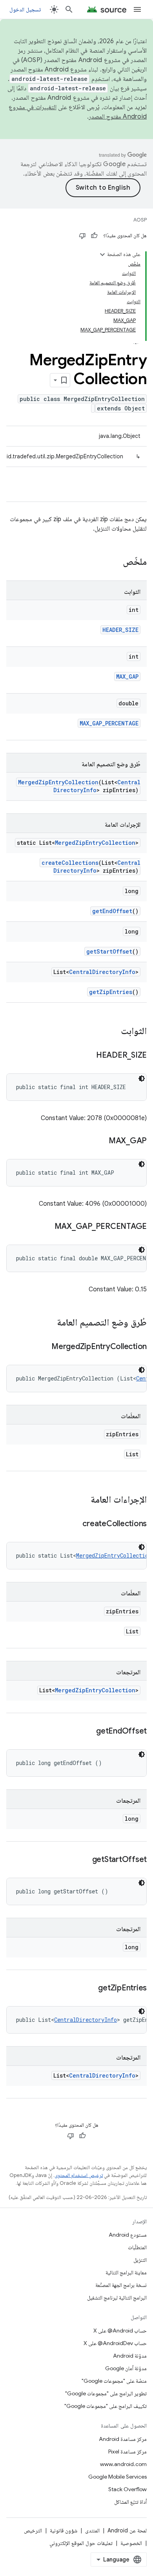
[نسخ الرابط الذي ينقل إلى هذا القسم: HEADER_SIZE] (88, 1056)
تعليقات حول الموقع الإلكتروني (81, 2543)
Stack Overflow (127, 2489)
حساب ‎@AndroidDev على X (115, 2343)
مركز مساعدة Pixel (127, 2452)
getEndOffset (112, 911)
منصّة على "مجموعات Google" (114, 2381)
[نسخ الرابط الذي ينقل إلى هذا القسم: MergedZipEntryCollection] (44, 1347)
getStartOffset (109, 951)
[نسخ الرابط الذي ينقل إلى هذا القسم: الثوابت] (113, 1032)
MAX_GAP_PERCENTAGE (109, 723)
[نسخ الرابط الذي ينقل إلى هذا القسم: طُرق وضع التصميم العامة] (49, 1323)
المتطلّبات (137, 2247)
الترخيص (33, 2530)
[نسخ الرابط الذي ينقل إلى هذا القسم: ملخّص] (115, 562)
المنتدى (92, 2530)
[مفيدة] (94, 236)
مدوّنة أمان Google (126, 2368)
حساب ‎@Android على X (120, 2331)
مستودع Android (128, 2235)
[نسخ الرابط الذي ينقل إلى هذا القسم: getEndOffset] (88, 1732)
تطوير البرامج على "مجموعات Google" (106, 2393)
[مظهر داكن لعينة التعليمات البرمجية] (142, 1078)
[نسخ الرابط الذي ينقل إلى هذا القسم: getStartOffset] (84, 1860)
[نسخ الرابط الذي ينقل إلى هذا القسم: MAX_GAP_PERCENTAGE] (47, 1227)
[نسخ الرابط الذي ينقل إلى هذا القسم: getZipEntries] (90, 1988)
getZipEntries (111, 992)
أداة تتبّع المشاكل (130, 2502)
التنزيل (140, 2260)
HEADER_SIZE (120, 630)
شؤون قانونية (64, 2530)
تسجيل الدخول (25, 9)
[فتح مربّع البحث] (69, 9)
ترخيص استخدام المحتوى (79, 2175)
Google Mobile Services (117, 2477)
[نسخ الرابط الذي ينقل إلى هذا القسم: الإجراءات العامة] (83, 1500)
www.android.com (123, 2464)
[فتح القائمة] (137, 9)
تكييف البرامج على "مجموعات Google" (106, 2406)
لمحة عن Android (127, 2530)
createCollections (70, 863)
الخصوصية (131, 2543)
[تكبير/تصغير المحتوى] (102, 254)
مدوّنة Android (130, 2356)
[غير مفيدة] (82, 236)
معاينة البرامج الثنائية (126, 2272)
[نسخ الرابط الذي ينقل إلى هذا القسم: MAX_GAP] (101, 1141)
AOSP (140, 220)
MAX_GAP (127, 676)
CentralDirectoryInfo (102, 972)
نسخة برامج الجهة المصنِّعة (121, 2285)
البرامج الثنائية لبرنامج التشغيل (117, 2298)
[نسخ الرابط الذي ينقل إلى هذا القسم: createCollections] (75, 1524)
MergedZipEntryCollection (58, 782)
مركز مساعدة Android (123, 2439)
